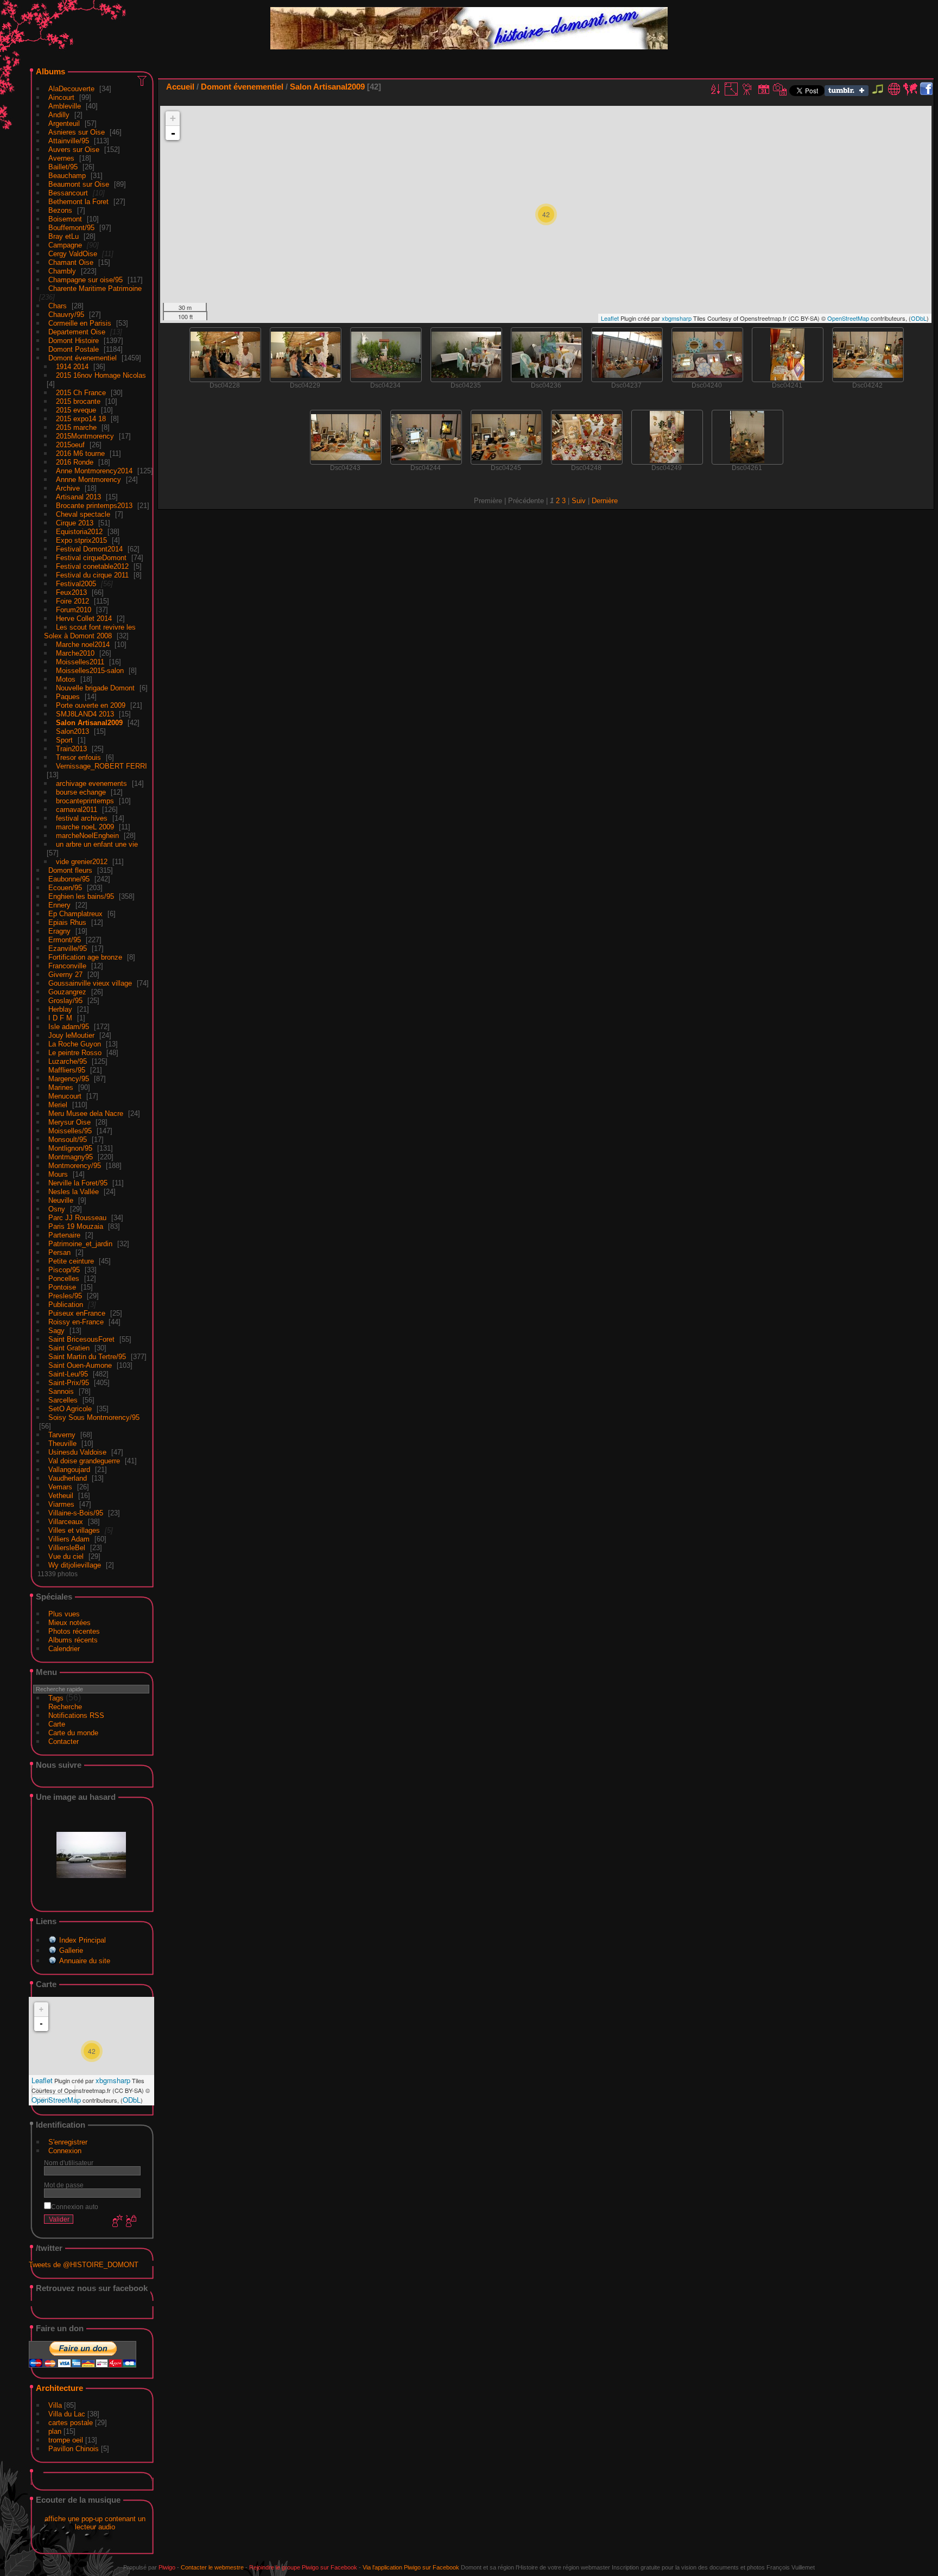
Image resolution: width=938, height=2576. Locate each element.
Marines (61, 1087)
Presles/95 (65, 1296)
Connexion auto (75, 2207)
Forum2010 (74, 610)
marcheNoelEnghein (87, 836)
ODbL (132, 2100)
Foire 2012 (72, 601)
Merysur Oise (69, 1122)
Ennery (59, 905)
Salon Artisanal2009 (89, 723)
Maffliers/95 (67, 1070)
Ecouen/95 (65, 888)
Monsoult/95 (68, 1140)
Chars (58, 306)
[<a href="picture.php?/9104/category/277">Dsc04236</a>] (547, 355)
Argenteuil (64, 123)
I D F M (61, 1018)
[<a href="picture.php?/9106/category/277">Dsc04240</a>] (707, 355)
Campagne (65, 245)
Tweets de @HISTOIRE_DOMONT (84, 2265)
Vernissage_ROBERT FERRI (102, 766)
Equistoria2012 (79, 532)
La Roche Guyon (75, 1044)
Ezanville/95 (68, 948)
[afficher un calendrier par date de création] (780, 89)
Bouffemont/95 (71, 228)
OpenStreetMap (56, 2100)
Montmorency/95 (75, 1166)
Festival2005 (76, 584)
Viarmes (61, 1504)
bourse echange (81, 792)
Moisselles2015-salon (90, 671)
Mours (58, 1174)
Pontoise (62, 1287)
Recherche (65, 1707)
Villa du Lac (67, 2414)
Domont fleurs (70, 870)
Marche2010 (75, 653)
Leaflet (42, 2080)
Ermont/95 (65, 940)
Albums (50, 71)
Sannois (61, 1391)
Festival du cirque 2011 (92, 575)
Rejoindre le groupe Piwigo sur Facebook (303, 2567)
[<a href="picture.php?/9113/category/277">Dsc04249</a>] (667, 437)
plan (55, 2431)
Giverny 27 (65, 975)
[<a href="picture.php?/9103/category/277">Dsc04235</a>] (466, 355)
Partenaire (64, 1235)
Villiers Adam (69, 1539)
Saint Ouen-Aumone (80, 1365)
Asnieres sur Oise (77, 132)
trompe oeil (66, 2440)
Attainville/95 (69, 141)
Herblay (60, 1009)
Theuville (62, 1444)
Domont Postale (74, 349)
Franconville (67, 966)
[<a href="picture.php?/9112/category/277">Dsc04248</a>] (587, 437)
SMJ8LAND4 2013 (85, 714)
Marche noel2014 (83, 645)
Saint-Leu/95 (68, 1374)
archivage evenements (91, 783)
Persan (59, 1252)
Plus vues (64, 1614)
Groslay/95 (65, 1001)
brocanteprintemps (85, 801)
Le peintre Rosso (75, 1053)
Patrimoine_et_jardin (80, 1244)
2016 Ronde (75, 462)
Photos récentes (74, 1631)
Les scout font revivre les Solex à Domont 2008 (90, 632)
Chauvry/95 (66, 315)
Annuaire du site (85, 1961)
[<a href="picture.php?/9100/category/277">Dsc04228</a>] (225, 355)
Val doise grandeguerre (84, 1461)
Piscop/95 (64, 1270)
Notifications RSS (76, 1715)
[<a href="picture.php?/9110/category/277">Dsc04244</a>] (426, 437)
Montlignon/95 (70, 1148)
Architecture (59, 2388)
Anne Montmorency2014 (94, 471)
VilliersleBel (67, 1548)
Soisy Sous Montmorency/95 (94, 1417)
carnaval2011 (77, 810)
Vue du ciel (66, 1556)
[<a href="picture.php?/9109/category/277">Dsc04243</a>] (346, 437)
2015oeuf (70, 445)
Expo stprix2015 (81, 540)
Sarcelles (63, 1400)
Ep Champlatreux (75, 914)
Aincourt (61, 97)
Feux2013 (71, 592)
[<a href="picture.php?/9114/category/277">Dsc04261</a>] (747, 437)
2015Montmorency (85, 436)
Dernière (605, 501)
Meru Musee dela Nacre (86, 1113)
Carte (57, 1724)
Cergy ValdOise (73, 254)
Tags (56, 1698)
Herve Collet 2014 (84, 618)
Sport (64, 740)
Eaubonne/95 (69, 879)
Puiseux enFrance (77, 1313)
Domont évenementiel (83, 358)
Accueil (180, 87)
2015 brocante (78, 401)
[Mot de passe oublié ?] (130, 2222)
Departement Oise (77, 332)
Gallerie (71, 1950)
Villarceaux (66, 1522)
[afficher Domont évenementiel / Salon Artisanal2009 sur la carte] (910, 89)
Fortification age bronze (85, 957)
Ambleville (65, 106)
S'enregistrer (68, 2142)
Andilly (59, 115)
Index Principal (83, 1940)
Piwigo (167, 2567)
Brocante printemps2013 (94, 506)
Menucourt (65, 1096)
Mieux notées (69, 1623)
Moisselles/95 (70, 1131)
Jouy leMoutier (71, 1035)
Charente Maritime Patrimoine (95, 288)
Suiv (579, 501)
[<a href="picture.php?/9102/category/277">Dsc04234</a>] (386, 355)
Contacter (64, 1741)
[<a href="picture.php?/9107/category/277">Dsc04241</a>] (788, 354)
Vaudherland (68, 1478)
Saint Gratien (69, 1348)
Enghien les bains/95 (81, 896)
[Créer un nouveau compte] (116, 2222)
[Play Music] (878, 94)
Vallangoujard (69, 1470)
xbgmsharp (113, 2080)
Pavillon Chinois (74, 2449)
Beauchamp (67, 176)
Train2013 (71, 749)
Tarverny (62, 1435)
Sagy (56, 1331)
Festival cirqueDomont (91, 558)
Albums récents (73, 1640)
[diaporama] (747, 89)
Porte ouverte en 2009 (91, 705)
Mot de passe (64, 2185)
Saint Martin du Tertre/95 (87, 1357)
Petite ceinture (71, 1261)
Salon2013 (72, 731)
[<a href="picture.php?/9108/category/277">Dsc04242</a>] (868, 355)
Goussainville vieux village (90, 983)
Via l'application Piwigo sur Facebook (411, 2567)
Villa (55, 2405)
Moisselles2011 (80, 662)
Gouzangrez (67, 992)
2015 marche (76, 427)
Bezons (60, 210)
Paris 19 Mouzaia (76, 1226)
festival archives (82, 818)
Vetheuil (61, 1496)
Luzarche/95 (68, 1061)
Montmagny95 (71, 1157)
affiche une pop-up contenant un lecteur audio (95, 2523)
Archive (68, 488)
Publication (66, 1305)
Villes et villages (74, 1530)
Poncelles (64, 1279)
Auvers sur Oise (74, 150)
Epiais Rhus (67, 922)
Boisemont (65, 219)
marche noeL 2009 (85, 827)
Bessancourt (68, 193)
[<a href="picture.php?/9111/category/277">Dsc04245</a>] (506, 437)
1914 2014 (72, 367)
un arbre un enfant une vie (97, 844)
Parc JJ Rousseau (77, 1218)
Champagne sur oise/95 (85, 280)
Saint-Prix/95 (69, 1383)
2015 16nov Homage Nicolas (101, 375)
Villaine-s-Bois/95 (76, 1513)
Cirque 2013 (75, 523)
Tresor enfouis (78, 757)
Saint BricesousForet (81, 1339)
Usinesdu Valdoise (77, 1452)
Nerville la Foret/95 (78, 1183)
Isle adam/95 (69, 1027)
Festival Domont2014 (89, 549)
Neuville (61, 1200)
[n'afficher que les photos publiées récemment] (143, 80)
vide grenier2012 (82, 862)
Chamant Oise (71, 262)
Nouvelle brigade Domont (95, 688)
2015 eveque (76, 410)
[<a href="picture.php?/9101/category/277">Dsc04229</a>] (306, 355)
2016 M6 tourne (80, 453)
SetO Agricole (70, 1409)
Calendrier (64, 1649)
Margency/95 (69, 1079)
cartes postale (71, 2423)
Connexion (65, 2151)
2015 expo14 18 (81, 419)
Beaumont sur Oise (79, 184)
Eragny (59, 931)
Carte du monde (73, 1733)
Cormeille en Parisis (80, 323)
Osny (57, 1209)
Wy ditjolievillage (75, 1565)
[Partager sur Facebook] (926, 89)
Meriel (58, 1105)
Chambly (62, 271)
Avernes (61, 158)
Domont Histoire (74, 341)
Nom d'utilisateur (69, 2163)
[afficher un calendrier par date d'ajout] (764, 89)
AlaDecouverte (71, 89)
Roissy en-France (76, 1322)
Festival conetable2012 (92, 566)
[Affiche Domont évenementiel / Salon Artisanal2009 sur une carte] (894, 89)
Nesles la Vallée (74, 1192)
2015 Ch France (81, 393)
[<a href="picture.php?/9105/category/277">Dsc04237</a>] (627, 355)
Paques (68, 697)
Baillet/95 (63, 167)
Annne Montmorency (88, 480)
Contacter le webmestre (212, 2567)
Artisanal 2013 (78, 497)
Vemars (60, 1487)
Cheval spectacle (83, 514)
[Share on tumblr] (847, 94)
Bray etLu (64, 236)
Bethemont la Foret (78, 202)
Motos (66, 679)
